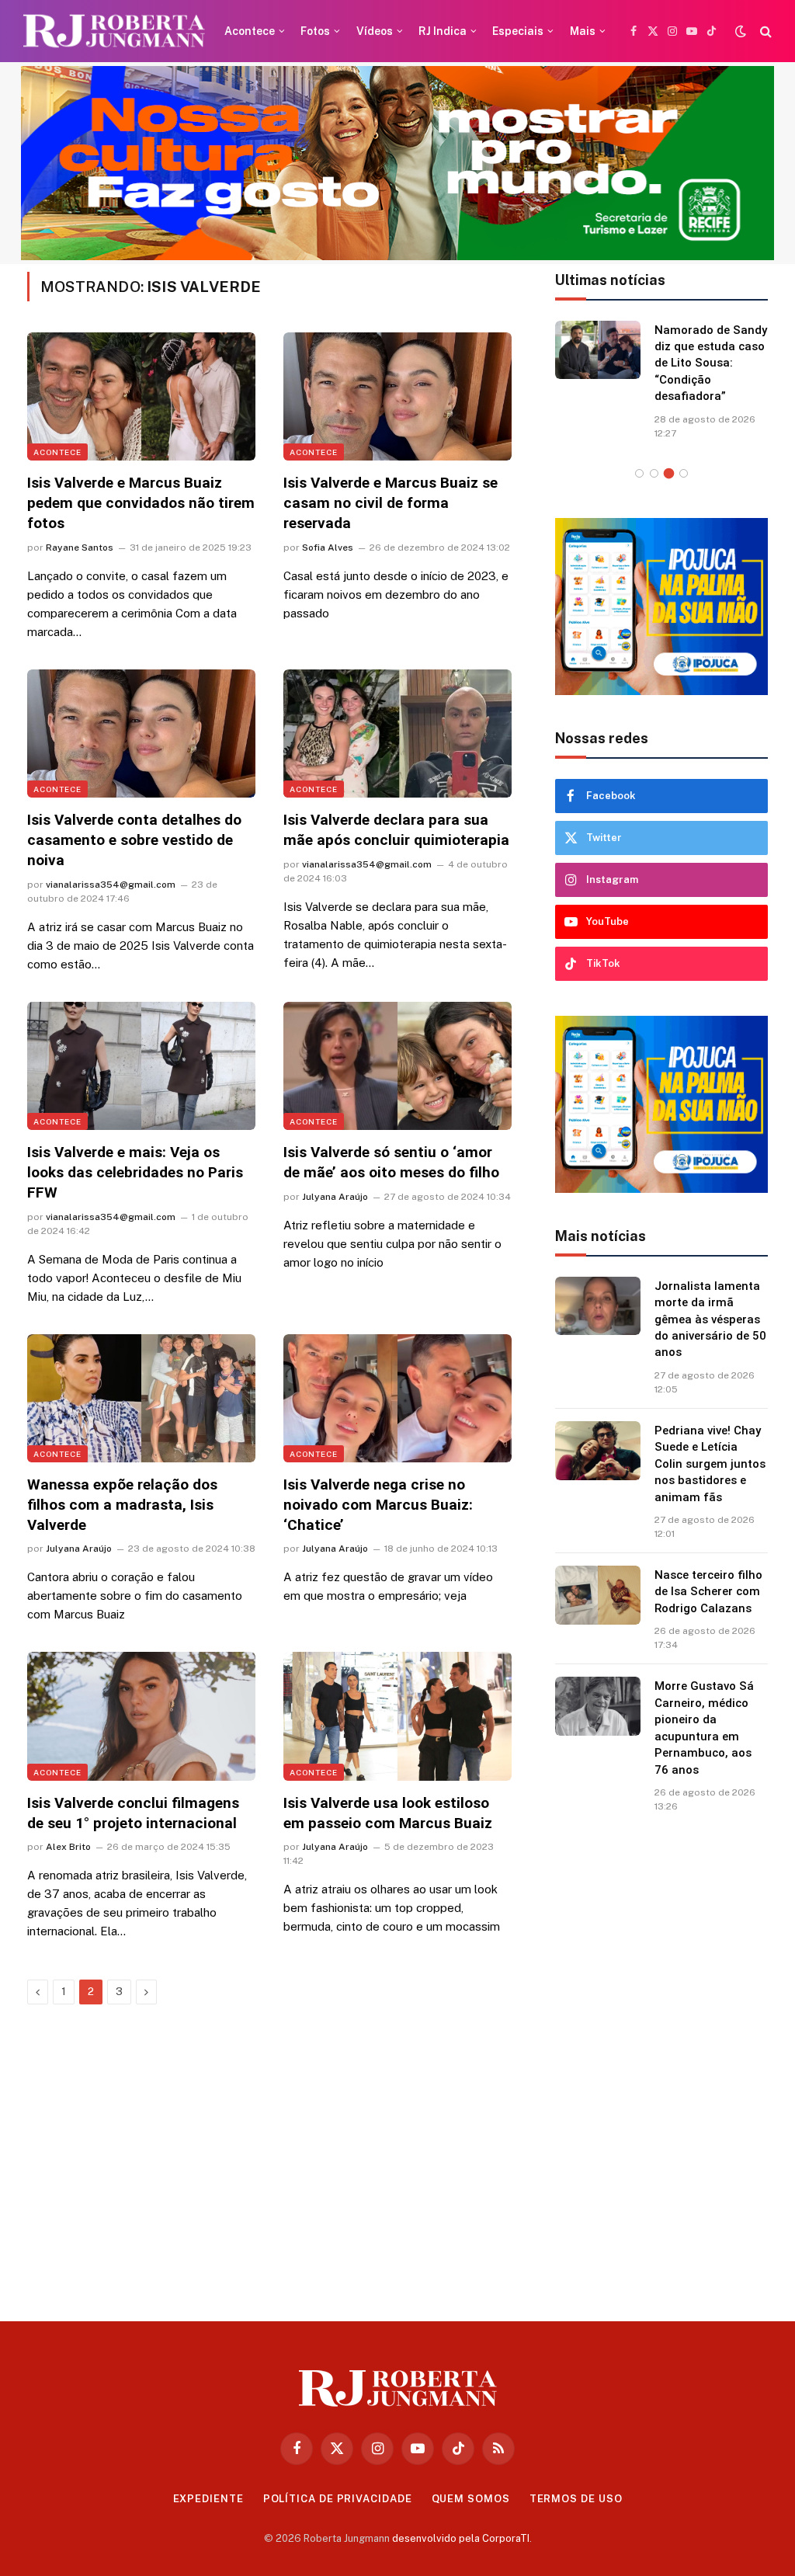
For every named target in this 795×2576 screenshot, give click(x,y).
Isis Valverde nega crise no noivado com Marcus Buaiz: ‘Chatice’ (378, 1505)
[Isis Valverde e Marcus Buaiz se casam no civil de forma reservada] (397, 396)
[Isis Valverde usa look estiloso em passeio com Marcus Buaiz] (397, 1716)
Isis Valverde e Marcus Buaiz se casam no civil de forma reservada (391, 503)
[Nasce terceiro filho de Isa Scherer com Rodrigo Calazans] (598, 1595)
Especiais (518, 31)
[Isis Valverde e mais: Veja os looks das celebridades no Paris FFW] (141, 1066)
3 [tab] (669, 473)
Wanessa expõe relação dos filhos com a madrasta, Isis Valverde (122, 1505)
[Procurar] (764, 31)
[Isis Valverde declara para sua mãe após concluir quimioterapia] (397, 734)
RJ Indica (443, 31)
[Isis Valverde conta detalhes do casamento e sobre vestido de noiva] (141, 734)
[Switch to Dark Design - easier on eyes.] (741, 31)
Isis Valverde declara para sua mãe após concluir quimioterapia (396, 830)
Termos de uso (576, 2499)
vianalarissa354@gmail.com (111, 885)
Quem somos (471, 2499)
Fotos (315, 31)
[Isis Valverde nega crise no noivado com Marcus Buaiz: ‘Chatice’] (397, 1398)
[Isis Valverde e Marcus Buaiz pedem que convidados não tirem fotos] (141, 396)
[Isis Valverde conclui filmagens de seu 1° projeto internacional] (141, 1716)
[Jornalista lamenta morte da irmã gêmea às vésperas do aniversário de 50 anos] (598, 1306)
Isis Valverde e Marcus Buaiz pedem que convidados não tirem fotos (141, 503)
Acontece (250, 31)
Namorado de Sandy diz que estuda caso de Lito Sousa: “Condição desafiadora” (711, 363)
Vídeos (375, 31)
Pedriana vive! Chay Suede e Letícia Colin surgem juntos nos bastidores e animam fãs (710, 1464)
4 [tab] (684, 473)
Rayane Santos (80, 548)
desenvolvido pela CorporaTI (461, 2538)
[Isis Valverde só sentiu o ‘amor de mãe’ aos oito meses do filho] (397, 1066)
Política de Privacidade (338, 2499)
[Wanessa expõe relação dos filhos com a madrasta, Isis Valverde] (141, 1398)
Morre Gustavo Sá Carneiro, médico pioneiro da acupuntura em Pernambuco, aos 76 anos (704, 1728)
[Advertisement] (661, 2061)
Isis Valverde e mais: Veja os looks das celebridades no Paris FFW (135, 1172)
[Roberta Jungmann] (114, 31)
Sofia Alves (328, 548)
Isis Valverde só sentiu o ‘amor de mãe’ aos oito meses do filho (391, 1162)
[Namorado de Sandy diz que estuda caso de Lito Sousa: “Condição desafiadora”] (598, 350)
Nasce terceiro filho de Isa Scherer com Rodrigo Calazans (708, 1592)
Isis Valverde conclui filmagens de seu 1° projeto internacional (133, 1813)
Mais (583, 31)
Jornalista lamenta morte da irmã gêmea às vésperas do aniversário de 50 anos (710, 1319)
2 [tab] (654, 473)
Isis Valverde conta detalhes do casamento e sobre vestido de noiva (134, 840)
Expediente (208, 2499)
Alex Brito (68, 1847)
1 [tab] (639, 473)
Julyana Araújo (335, 1197)
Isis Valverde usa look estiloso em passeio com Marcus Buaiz (388, 1813)
